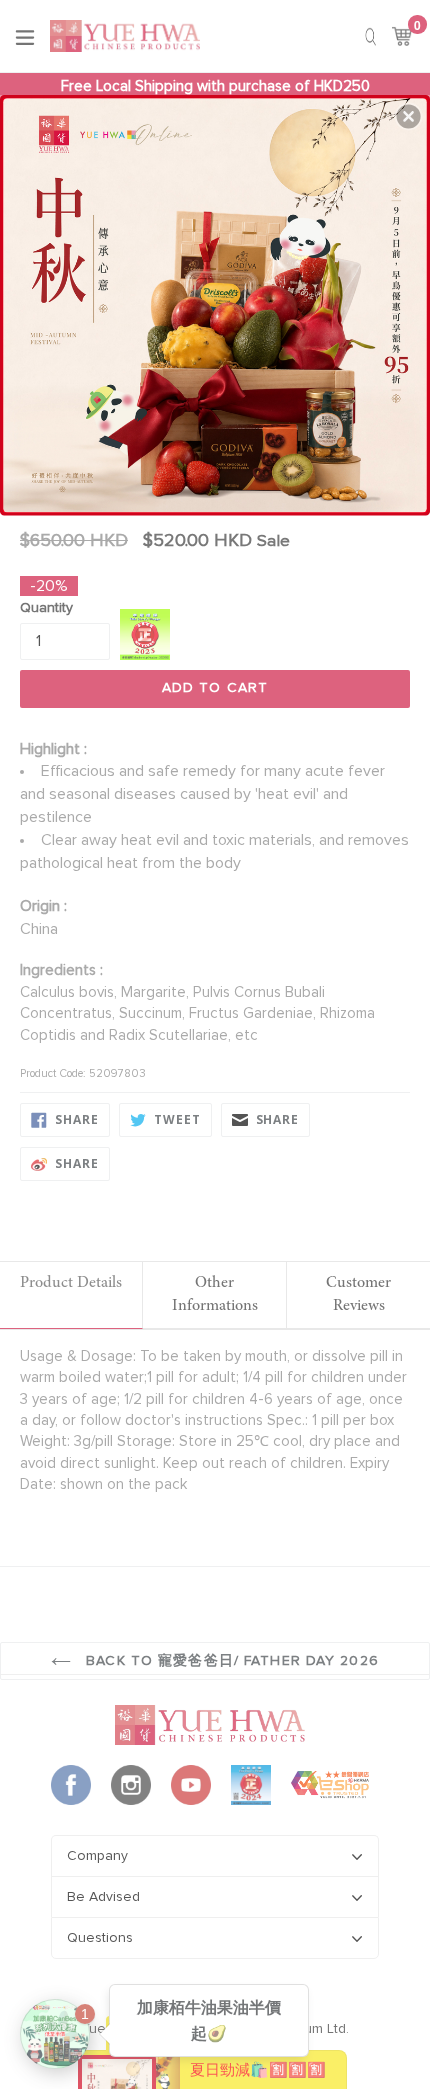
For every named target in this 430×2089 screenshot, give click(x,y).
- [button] (217, 301)
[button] (409, 116)
